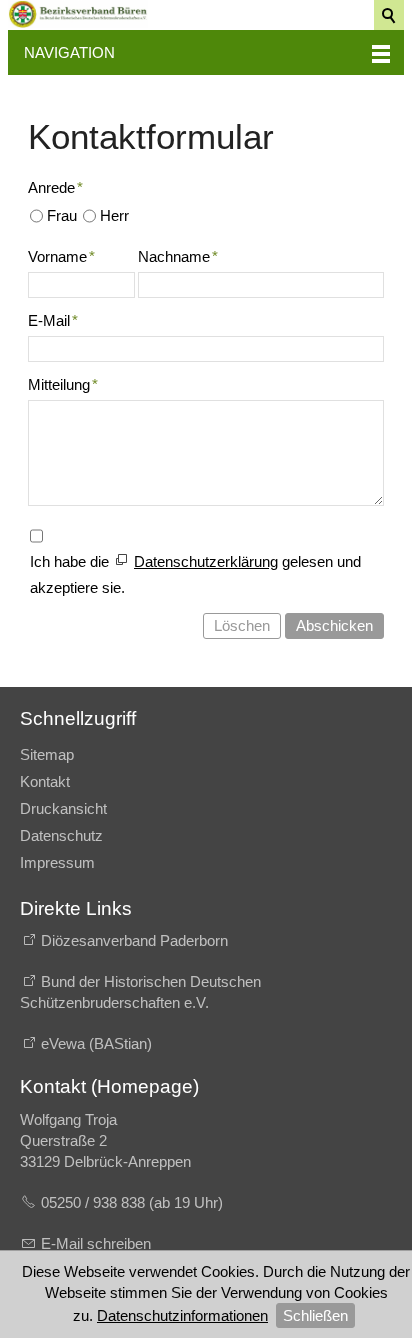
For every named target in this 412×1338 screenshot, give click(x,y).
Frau (62, 215)
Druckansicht (63, 808)
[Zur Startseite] (78, 14)
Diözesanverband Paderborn (134, 940)
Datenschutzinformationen (182, 1315)
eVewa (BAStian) (96, 1043)
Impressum (57, 862)
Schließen (315, 1315)
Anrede (55, 187)
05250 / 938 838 (95, 1202)
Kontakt (45, 781)
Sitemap (47, 754)
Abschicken (334, 625)
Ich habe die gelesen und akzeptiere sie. (195, 574)
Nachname (178, 256)
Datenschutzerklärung (206, 561)
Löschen (242, 625)
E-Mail (53, 320)
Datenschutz (61, 835)
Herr (114, 215)
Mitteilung (63, 384)
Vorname (61, 256)
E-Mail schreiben (96, 1243)
